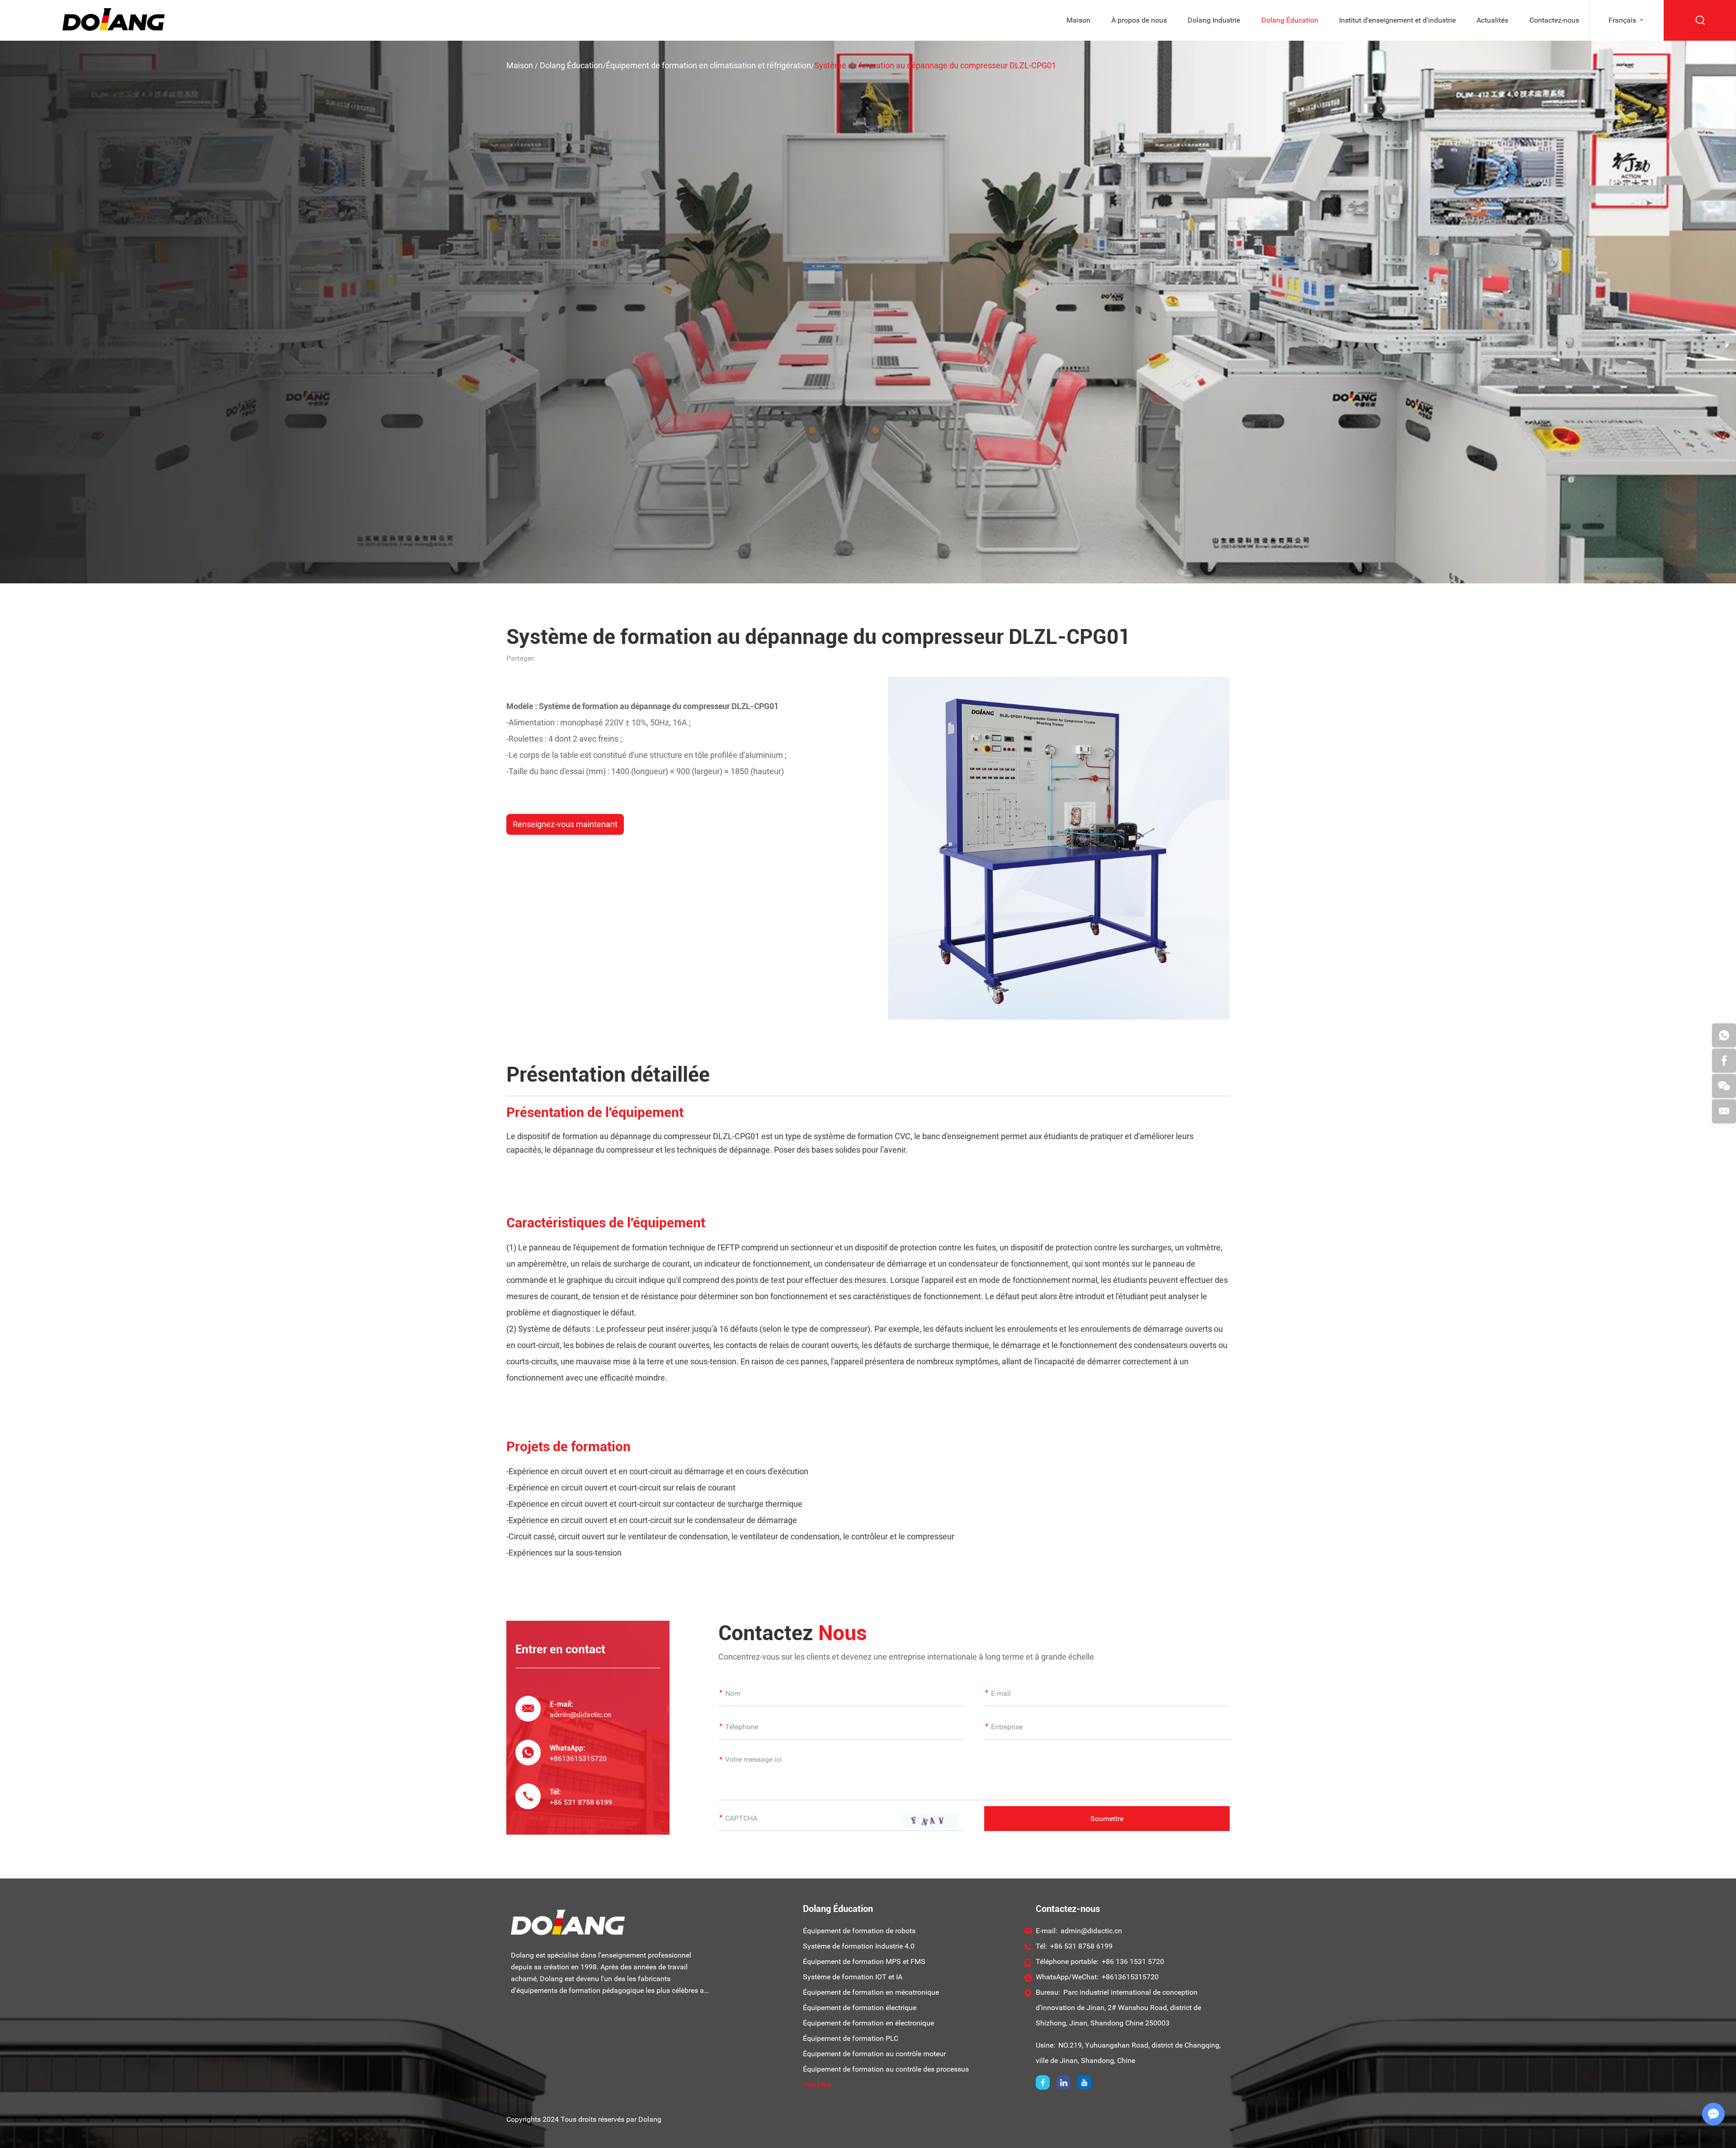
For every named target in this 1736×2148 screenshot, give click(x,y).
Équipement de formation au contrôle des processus (886, 2069)
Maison (1078, 20)
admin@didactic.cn (580, 1715)
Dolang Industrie (1214, 20)
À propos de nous (1139, 20)
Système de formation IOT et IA (853, 1977)
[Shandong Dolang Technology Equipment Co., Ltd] (113, 28)
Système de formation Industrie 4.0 (859, 1946)
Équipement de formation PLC (851, 2038)
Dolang (650, 2119)
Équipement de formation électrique (860, 2008)
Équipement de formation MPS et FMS (864, 1961)
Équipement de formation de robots (859, 1931)
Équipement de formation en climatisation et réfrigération (708, 65)
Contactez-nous (1554, 20)
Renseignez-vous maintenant (565, 824)
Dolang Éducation (1290, 20)
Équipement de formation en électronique (868, 2023)
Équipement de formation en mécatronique (871, 1992)
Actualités (1492, 20)
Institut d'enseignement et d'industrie (1397, 20)
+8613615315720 (578, 1758)
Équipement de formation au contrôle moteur (874, 2054)
